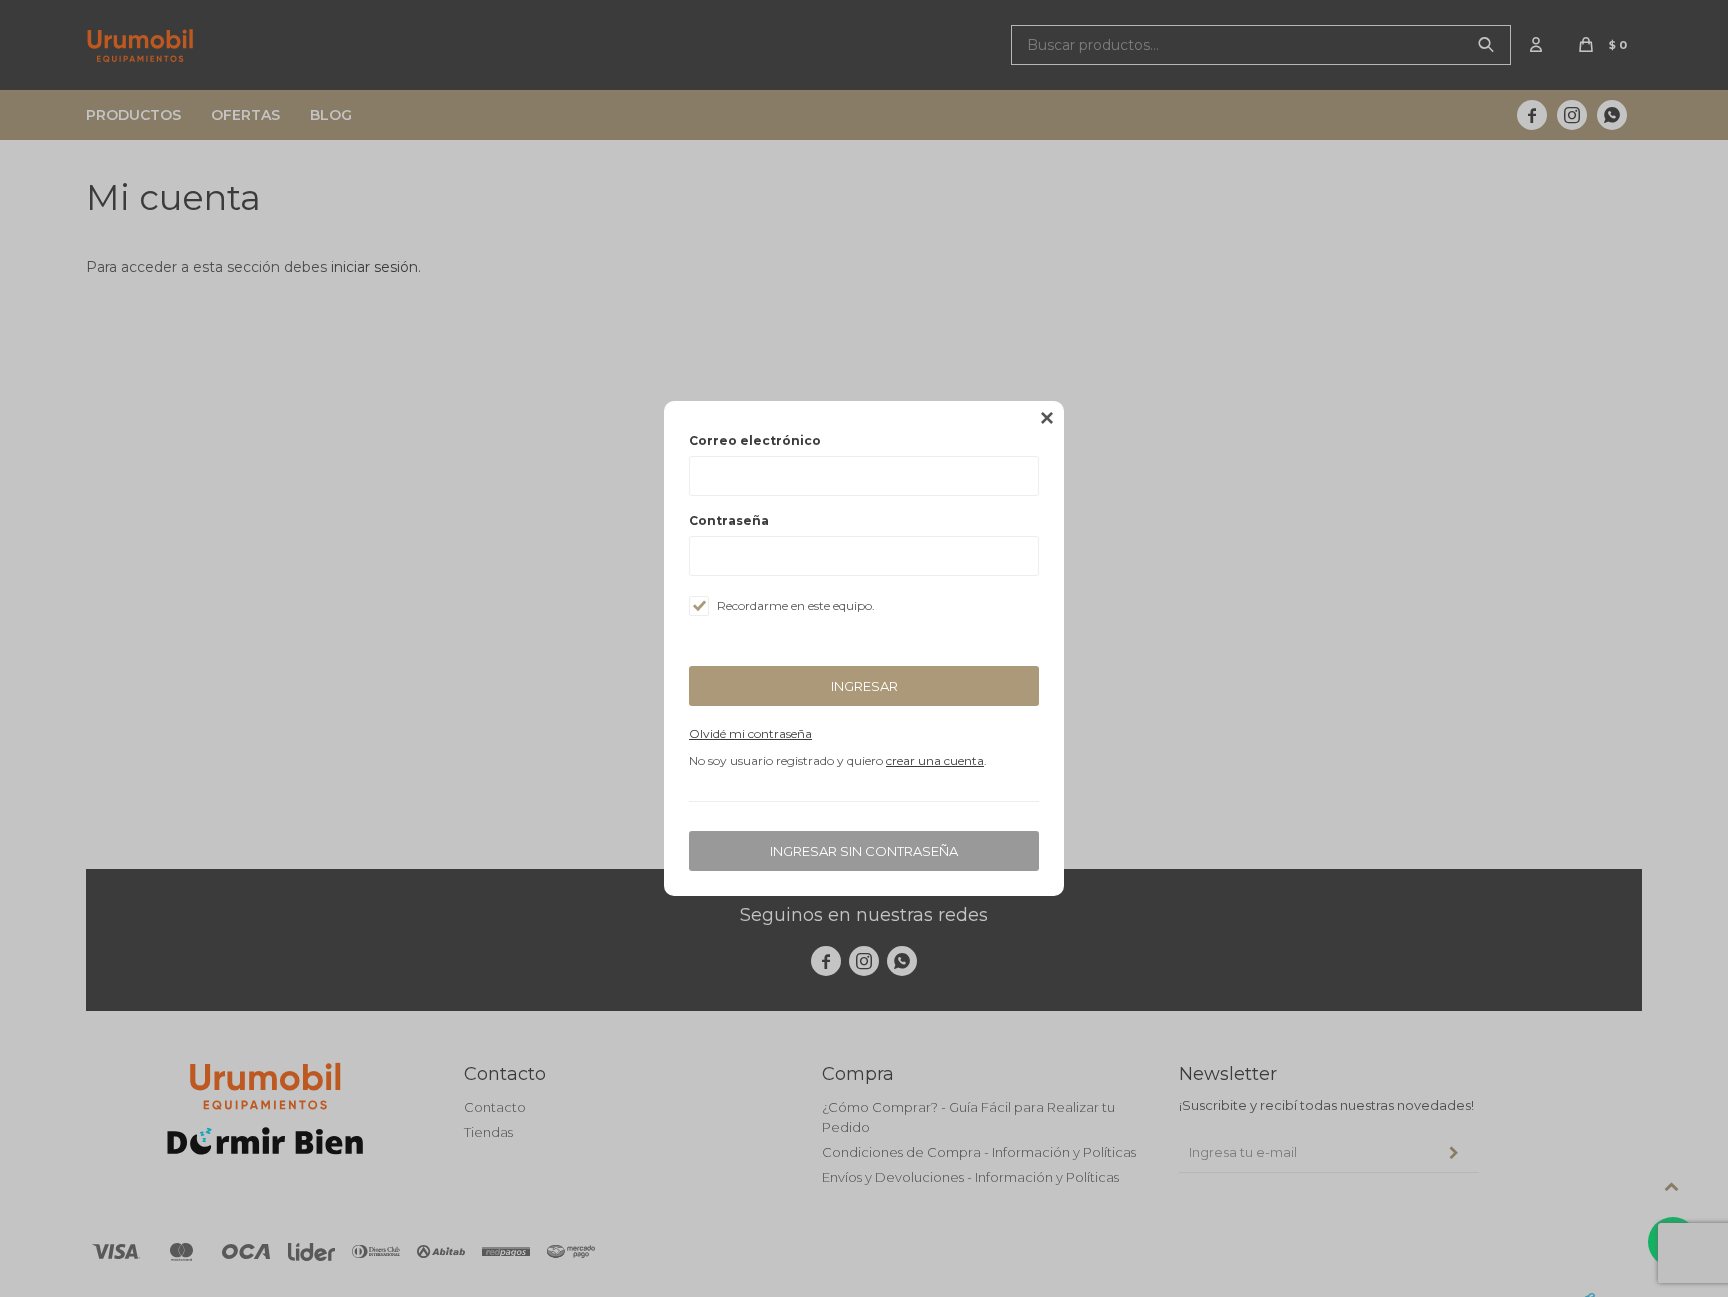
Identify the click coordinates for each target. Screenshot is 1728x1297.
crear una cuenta (935, 760)
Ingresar (864, 686)
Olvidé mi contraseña (750, 733)
